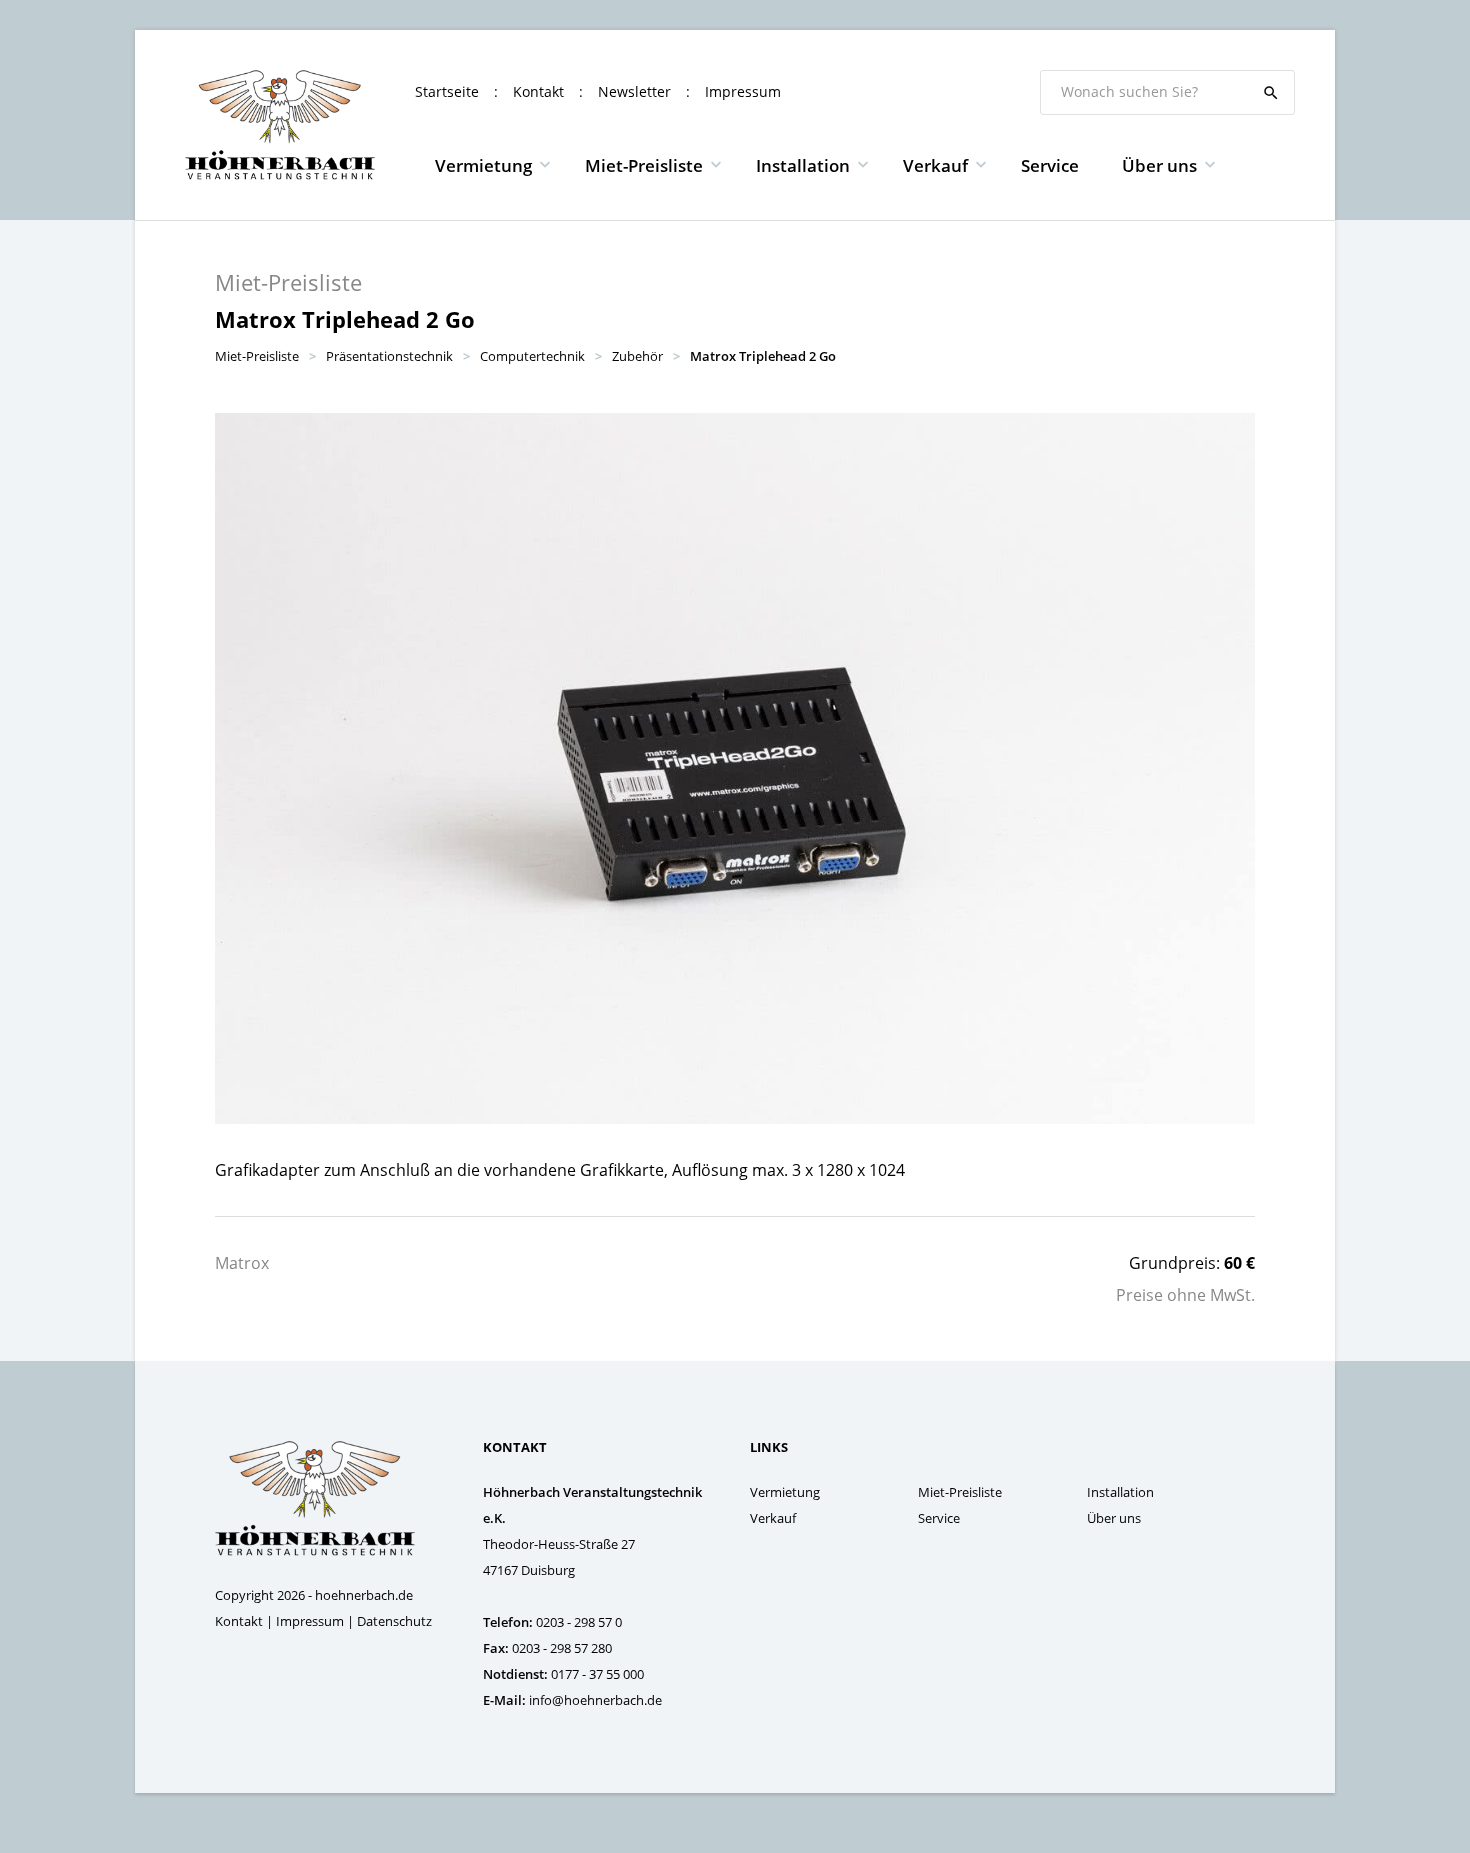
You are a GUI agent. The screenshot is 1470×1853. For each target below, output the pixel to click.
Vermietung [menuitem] (483, 165)
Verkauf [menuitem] (935, 165)
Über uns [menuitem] (1159, 165)
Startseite (447, 91)
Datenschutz (394, 1621)
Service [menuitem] (1050, 165)
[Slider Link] (735, 768)
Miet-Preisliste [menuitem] (644, 165)
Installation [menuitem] (803, 165)
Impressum (743, 91)
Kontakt (538, 91)
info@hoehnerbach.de (595, 1700)
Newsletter (634, 91)
